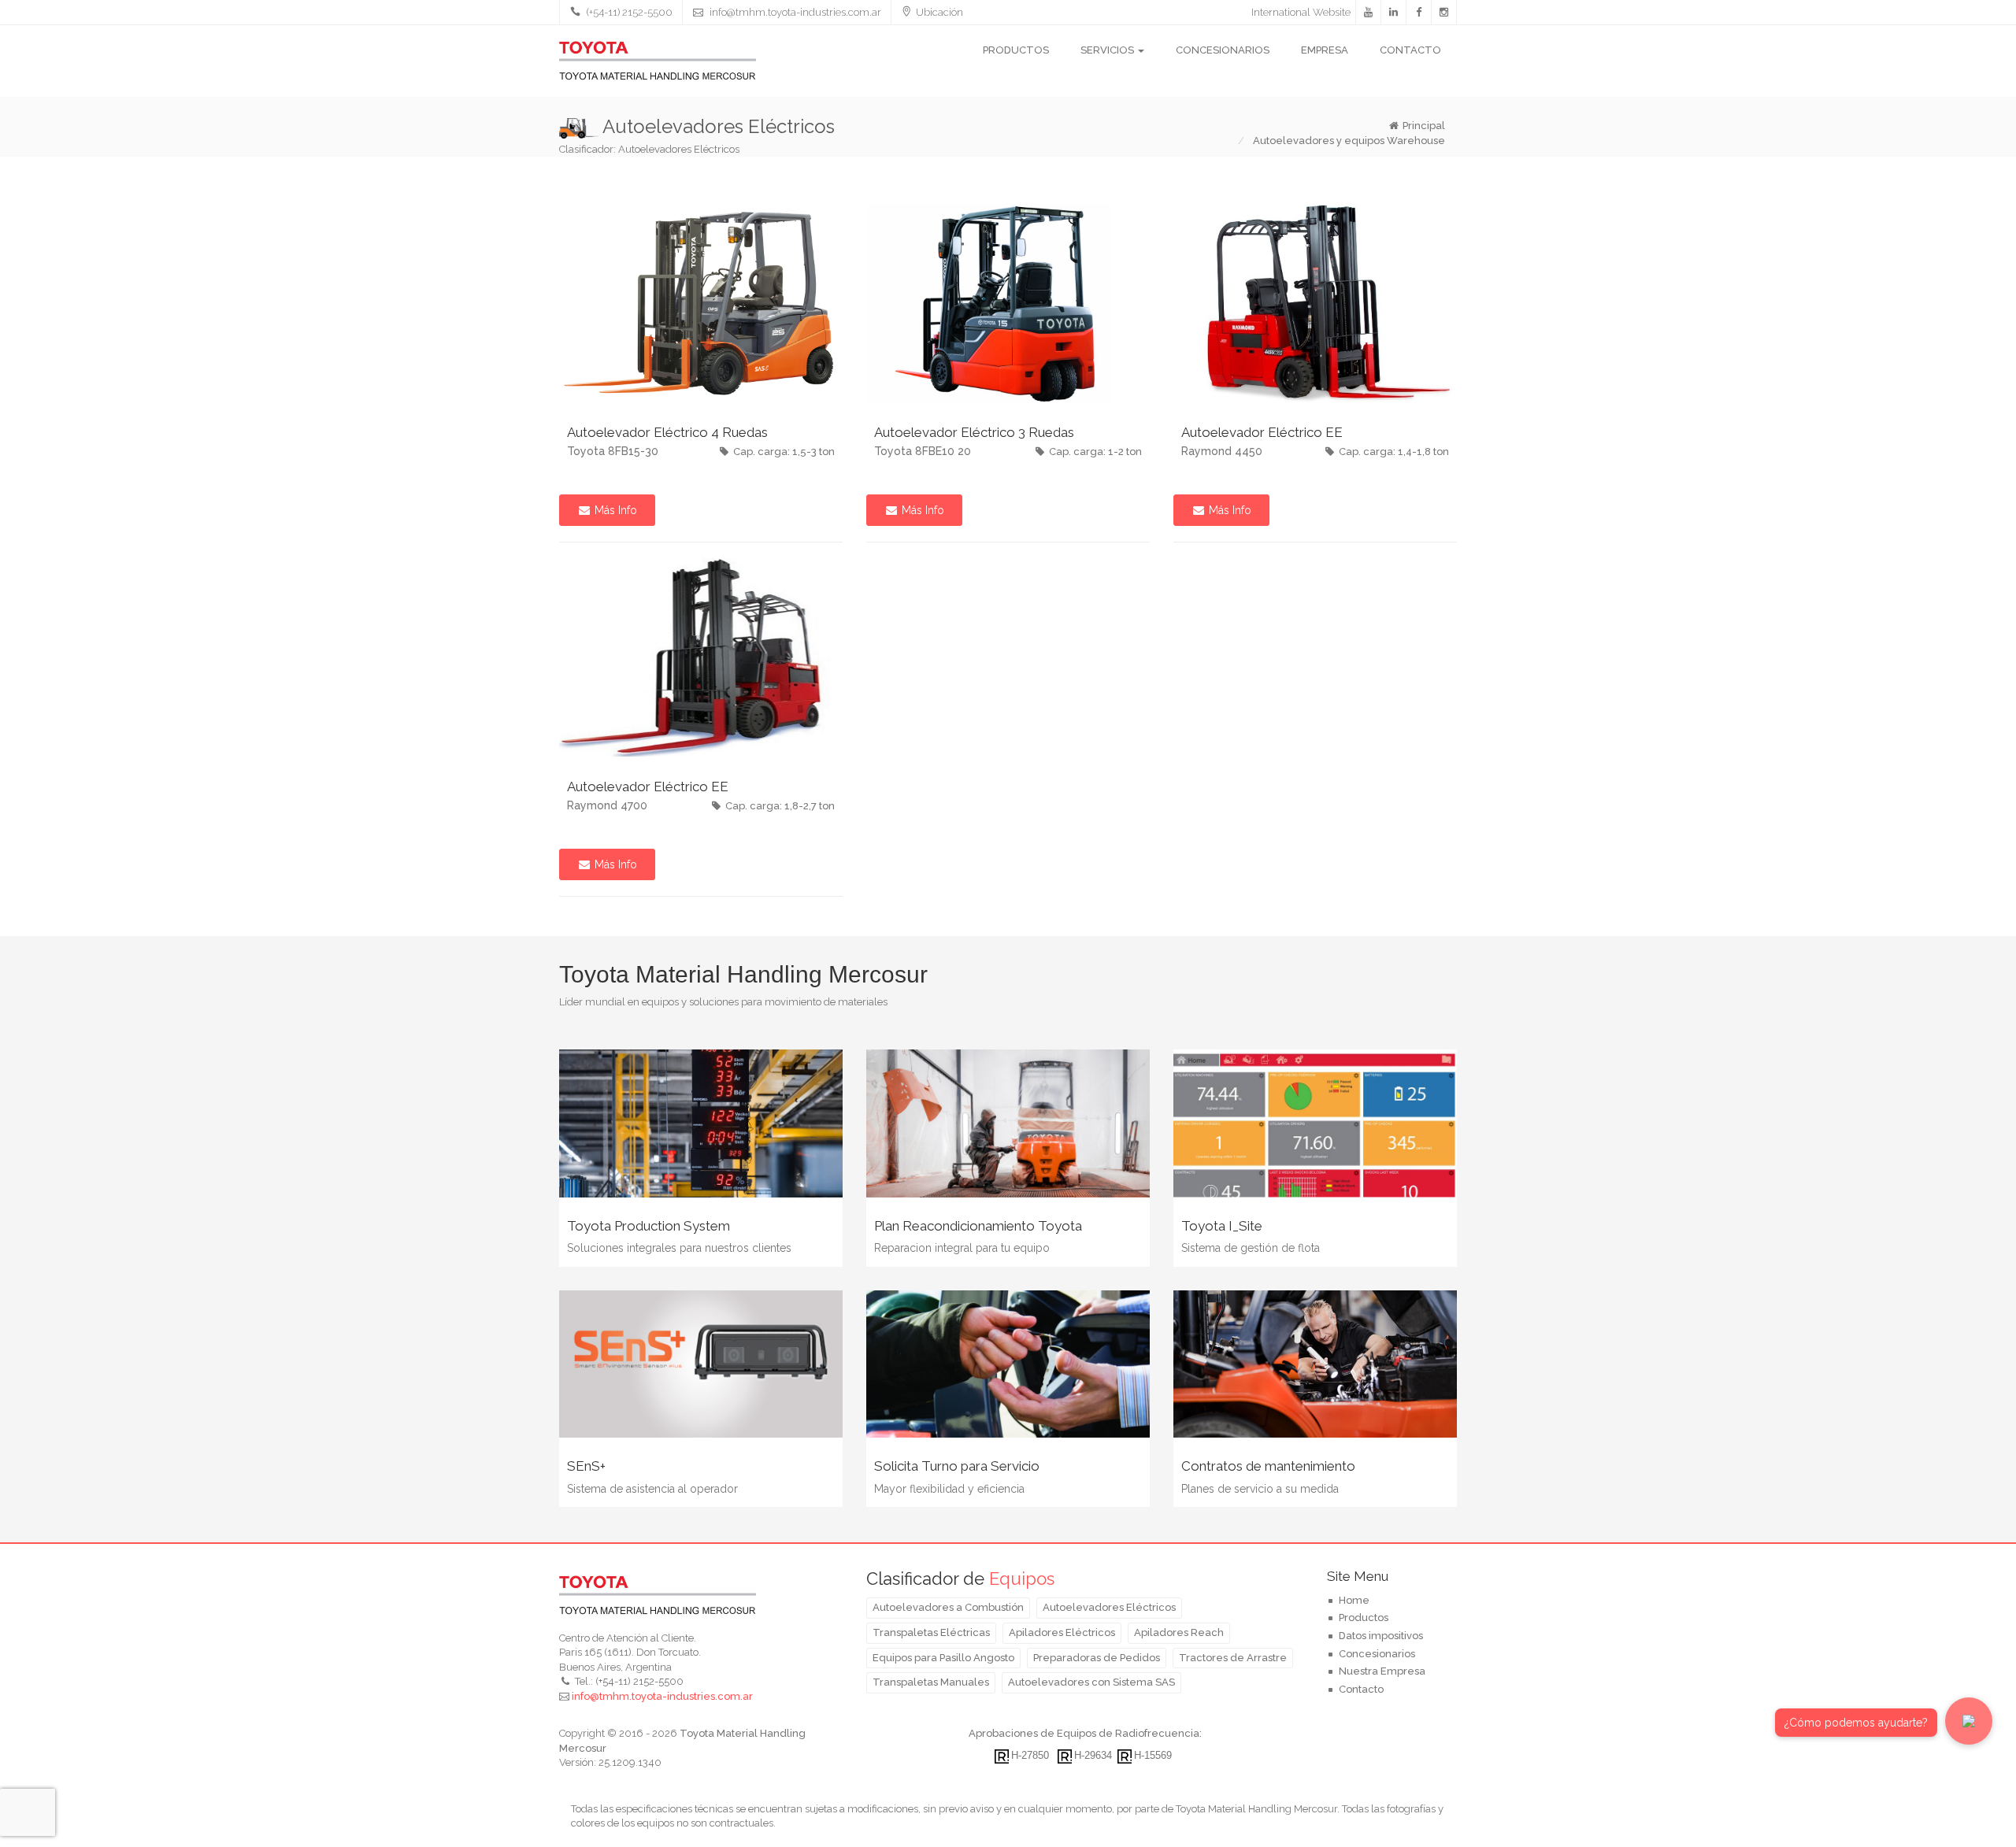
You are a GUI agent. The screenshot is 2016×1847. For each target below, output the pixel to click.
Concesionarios (1223, 50)
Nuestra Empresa (1382, 1671)
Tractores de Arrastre (1233, 1658)
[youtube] (1369, 13)
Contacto (1410, 50)
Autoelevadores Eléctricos (1109, 1607)
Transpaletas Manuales (931, 1682)
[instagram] (1444, 13)
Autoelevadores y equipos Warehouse (1348, 141)
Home (1354, 1600)
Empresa (1325, 50)
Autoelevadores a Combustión (948, 1607)
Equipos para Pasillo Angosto (943, 1658)
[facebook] (1419, 13)
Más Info (614, 510)
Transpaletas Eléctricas (931, 1632)
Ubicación (939, 12)
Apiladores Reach (1179, 1632)
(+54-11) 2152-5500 (628, 12)
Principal (1424, 126)
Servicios (1108, 50)
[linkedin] (1394, 13)
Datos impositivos (1381, 1636)
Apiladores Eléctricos (1062, 1632)
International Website (1301, 12)
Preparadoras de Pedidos (1097, 1658)
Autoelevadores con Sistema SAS (1091, 1682)
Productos (1016, 50)
